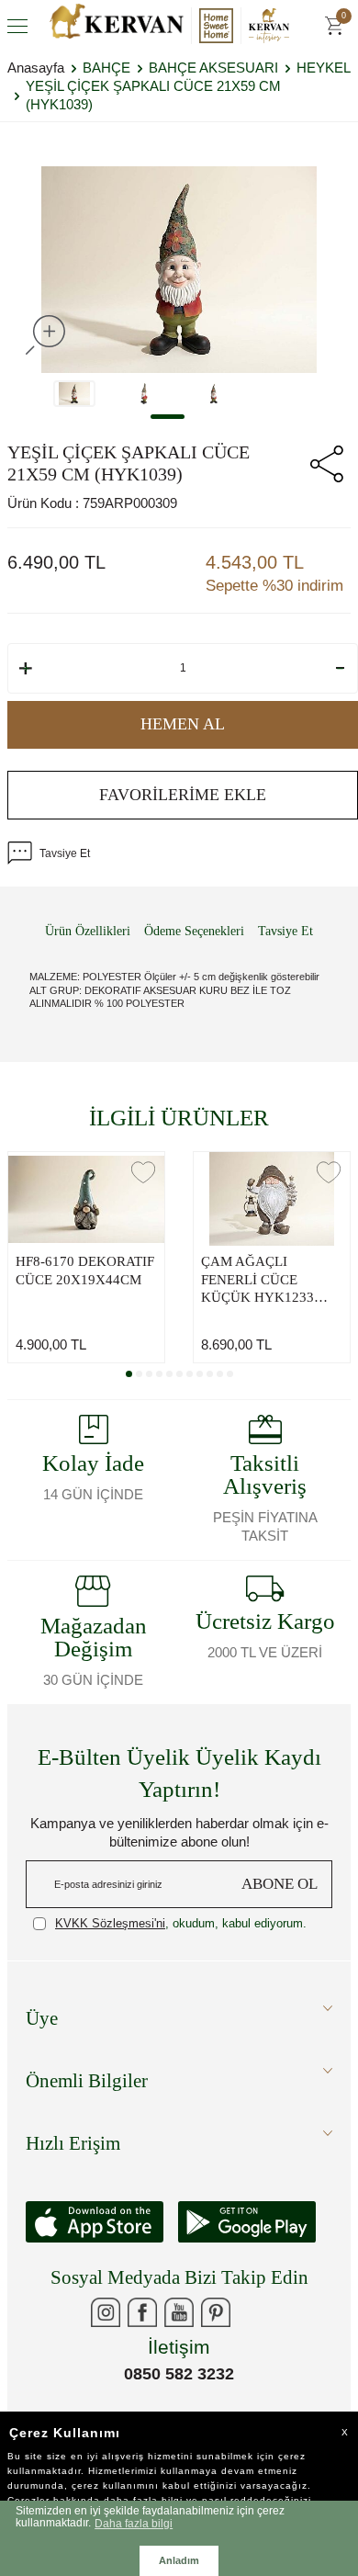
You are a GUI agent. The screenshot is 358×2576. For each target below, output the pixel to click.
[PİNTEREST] (216, 2312)
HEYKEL (324, 68)
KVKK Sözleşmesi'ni (110, 1923)
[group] (179, 269)
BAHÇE (106, 68)
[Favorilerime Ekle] (143, 1172)
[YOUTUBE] (179, 2312)
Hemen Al (183, 724)
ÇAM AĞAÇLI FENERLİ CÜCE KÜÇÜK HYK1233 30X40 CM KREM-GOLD (257, 1281)
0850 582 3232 (179, 2374)
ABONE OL (280, 1884)
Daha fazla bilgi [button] (134, 2523)
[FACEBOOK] (142, 2312)
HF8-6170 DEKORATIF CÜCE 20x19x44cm (85, 1271)
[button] (168, 417)
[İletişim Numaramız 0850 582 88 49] (252, 2312)
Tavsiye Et (65, 853)
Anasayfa (36, 68)
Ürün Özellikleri (88, 931)
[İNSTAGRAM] (106, 2312)
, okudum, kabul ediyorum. (181, 1923)
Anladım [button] (179, 2560)
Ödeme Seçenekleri (194, 931)
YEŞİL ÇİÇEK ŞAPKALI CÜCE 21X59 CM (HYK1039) (153, 95)
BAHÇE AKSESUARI (213, 68)
